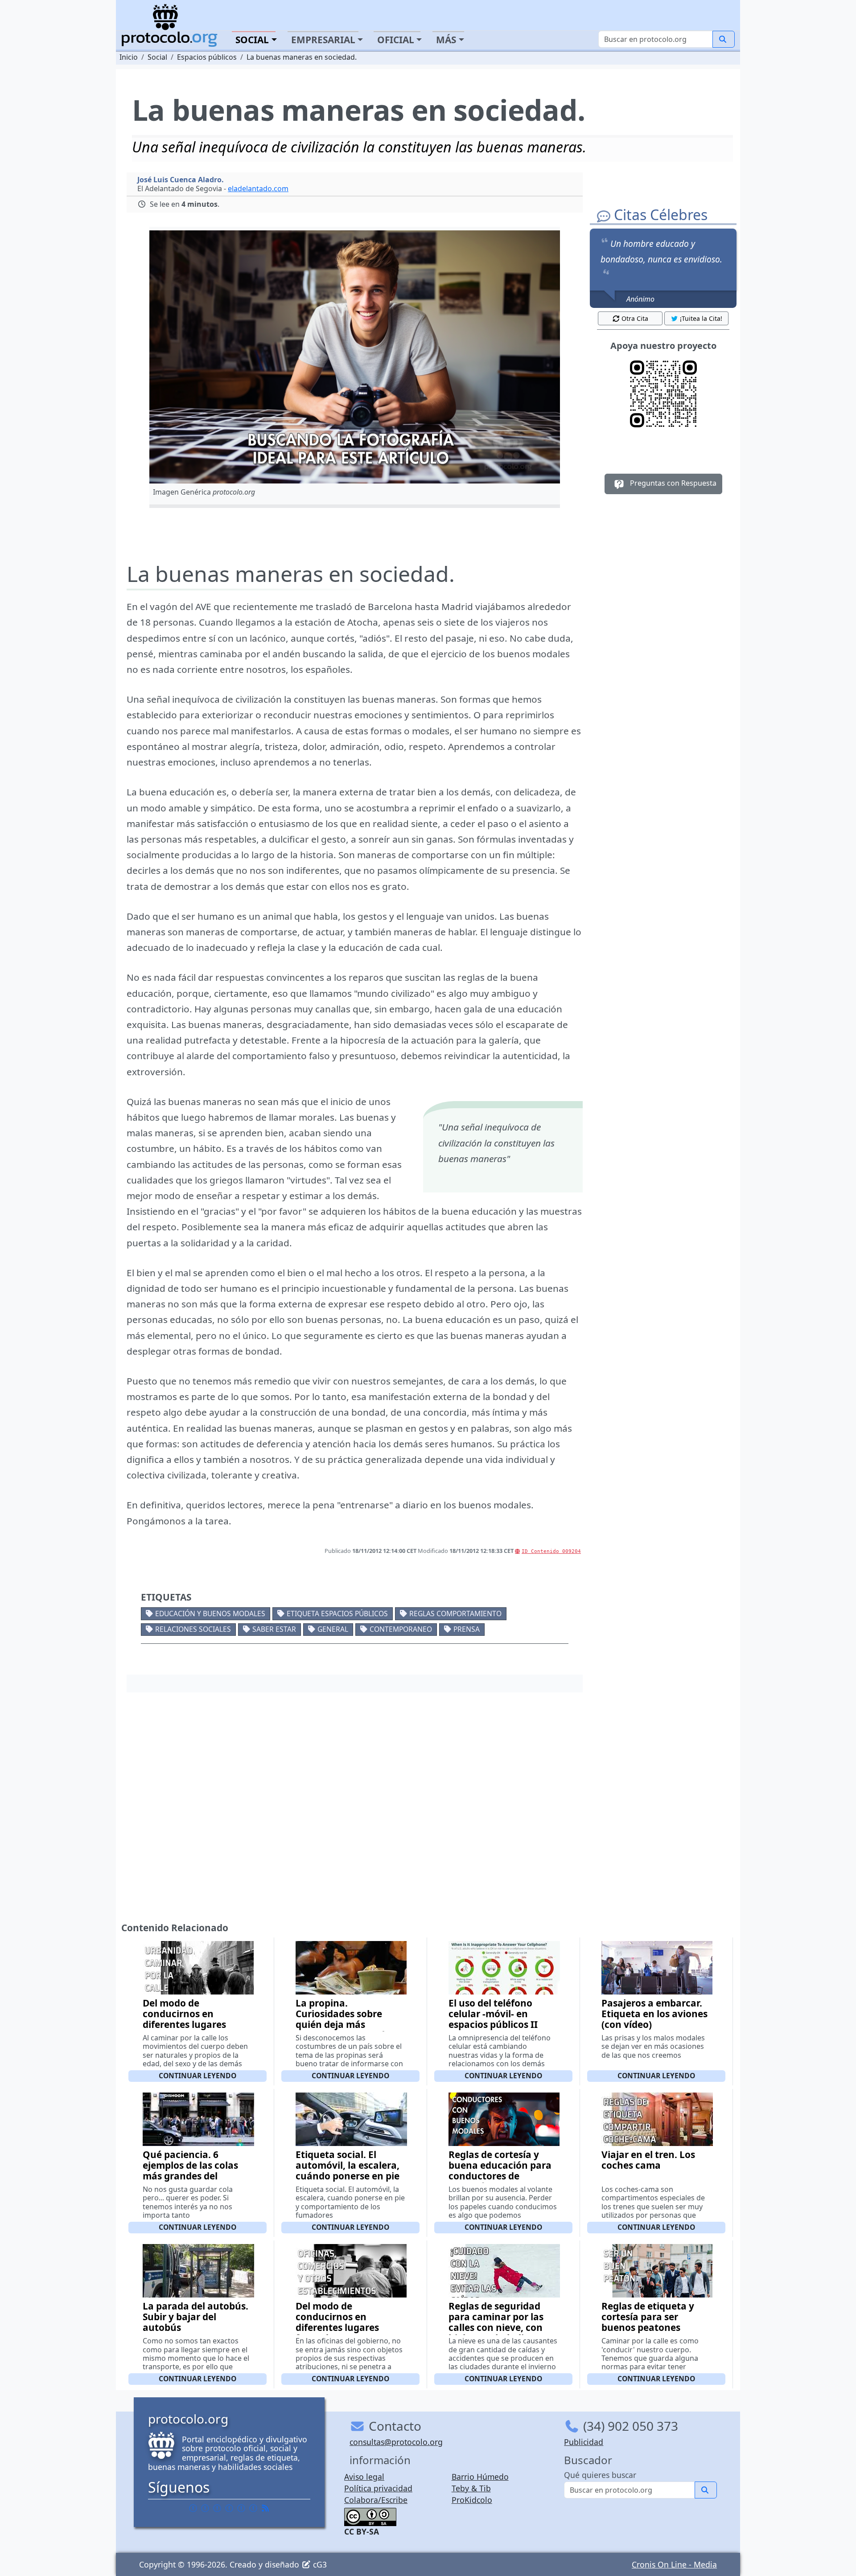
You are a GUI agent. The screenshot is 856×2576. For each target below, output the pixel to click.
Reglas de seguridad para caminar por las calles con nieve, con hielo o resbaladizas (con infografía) (496, 2327)
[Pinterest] (217, 2508)
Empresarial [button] (323, 40)
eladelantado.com (258, 188)
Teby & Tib (471, 2488)
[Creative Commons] (370, 2516)
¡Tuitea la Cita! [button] (701, 318)
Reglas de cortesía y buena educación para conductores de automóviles (500, 2171)
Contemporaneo (401, 1629)
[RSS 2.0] (265, 2508)
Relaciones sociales (193, 1629)
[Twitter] (205, 2508)
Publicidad (584, 2442)
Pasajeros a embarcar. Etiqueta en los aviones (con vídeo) (654, 2014)
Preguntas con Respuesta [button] (672, 483)
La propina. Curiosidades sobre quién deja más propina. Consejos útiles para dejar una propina (350, 2024)
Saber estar (274, 1629)
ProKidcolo (472, 2500)
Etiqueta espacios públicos (337, 1614)
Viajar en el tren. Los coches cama (648, 2160)
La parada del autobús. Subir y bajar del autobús (195, 2317)
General (333, 1629)
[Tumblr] (229, 2508)
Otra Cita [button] (635, 318)
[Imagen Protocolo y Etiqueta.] (355, 357)
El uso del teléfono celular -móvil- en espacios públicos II (493, 2014)
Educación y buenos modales (210, 1614)
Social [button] (252, 40)
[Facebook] (193, 2508)
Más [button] (446, 40)
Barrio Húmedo (480, 2477)
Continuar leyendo (198, 2076)
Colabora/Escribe (376, 2500)
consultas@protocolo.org (396, 2442)
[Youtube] (253, 2508)
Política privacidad (378, 2488)
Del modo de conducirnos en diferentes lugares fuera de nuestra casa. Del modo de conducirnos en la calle (195, 2030)
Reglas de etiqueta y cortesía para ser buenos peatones (648, 2317)
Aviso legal (364, 2477)
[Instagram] (241, 2508)
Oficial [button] (396, 40)
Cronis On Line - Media (674, 2564)
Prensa (467, 1629)
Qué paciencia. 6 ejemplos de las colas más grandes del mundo (190, 2171)
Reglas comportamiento (455, 1614)
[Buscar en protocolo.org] (724, 39)
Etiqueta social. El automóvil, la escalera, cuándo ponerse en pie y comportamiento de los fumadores (348, 2176)
